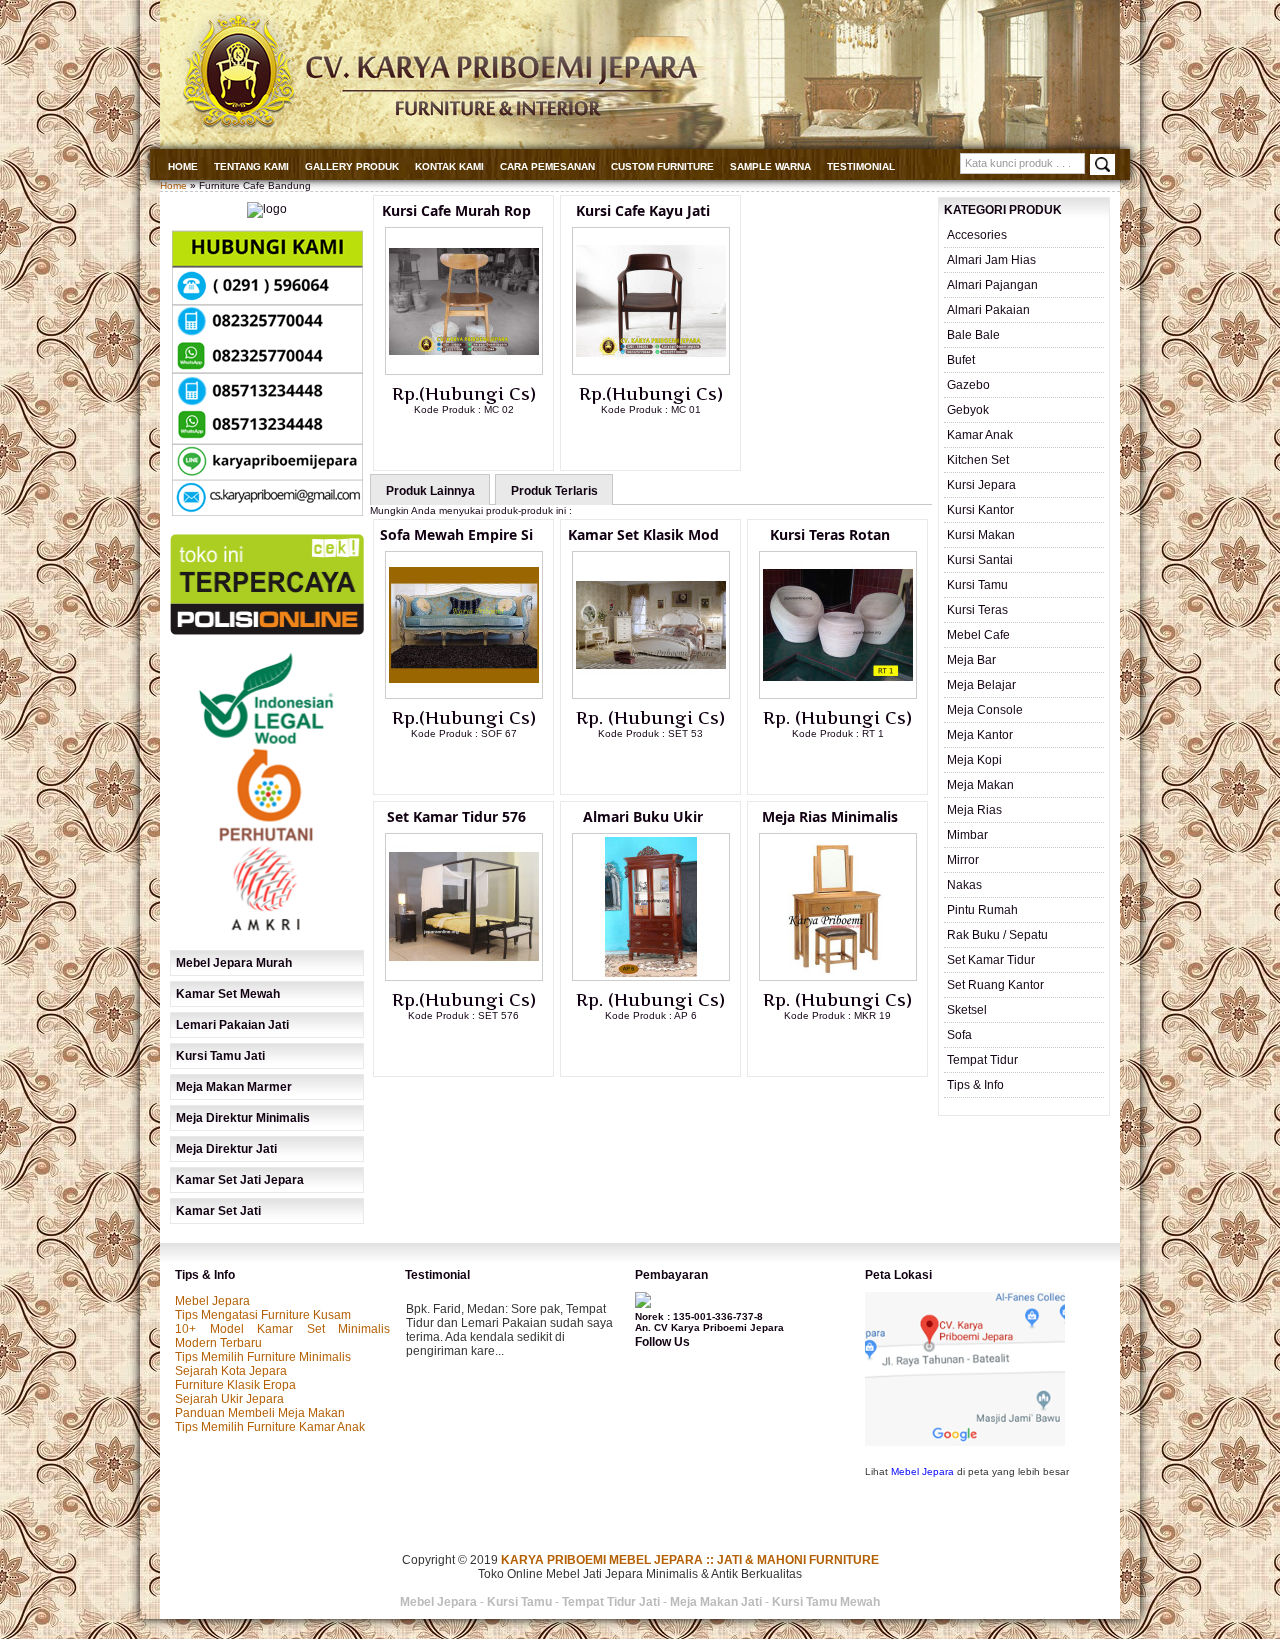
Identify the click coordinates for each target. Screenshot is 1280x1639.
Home (183, 166)
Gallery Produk (352, 166)
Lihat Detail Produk (479, 442)
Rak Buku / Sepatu (997, 935)
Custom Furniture (662, 166)
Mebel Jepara (212, 1301)
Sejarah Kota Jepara (231, 1371)
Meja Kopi (974, 760)
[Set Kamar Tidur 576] (464, 977)
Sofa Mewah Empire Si (456, 534)
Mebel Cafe (978, 635)
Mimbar (967, 835)
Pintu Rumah (982, 910)
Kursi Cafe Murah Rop (456, 210)
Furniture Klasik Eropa (235, 1385)
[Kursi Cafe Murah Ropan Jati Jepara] (464, 371)
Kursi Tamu (977, 585)
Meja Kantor (980, 735)
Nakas (964, 885)
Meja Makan (980, 785)
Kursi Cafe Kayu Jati (643, 210)
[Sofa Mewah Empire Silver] (464, 695)
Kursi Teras (977, 610)
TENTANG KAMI (251, 166)
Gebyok (968, 410)
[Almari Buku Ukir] (651, 977)
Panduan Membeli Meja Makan (260, 1413)
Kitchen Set (978, 460)
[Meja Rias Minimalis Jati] (838, 977)
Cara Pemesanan (547, 166)
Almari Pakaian (988, 310)
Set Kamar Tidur (991, 960)
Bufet (961, 360)
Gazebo (968, 385)
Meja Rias (974, 810)
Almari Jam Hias (991, 260)
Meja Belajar (981, 685)
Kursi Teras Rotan (830, 534)
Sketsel (967, 1010)
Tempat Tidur (982, 1060)
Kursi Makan (981, 535)
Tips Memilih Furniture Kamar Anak (270, 1427)
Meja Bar (971, 660)
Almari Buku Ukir (643, 816)
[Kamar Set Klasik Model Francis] (651, 695)
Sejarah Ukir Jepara (229, 1399)
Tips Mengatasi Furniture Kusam (263, 1315)
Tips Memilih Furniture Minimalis (263, 1357)
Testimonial (861, 166)
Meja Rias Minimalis (830, 816)
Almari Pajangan (992, 285)
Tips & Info (975, 1085)
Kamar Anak (980, 435)
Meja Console (985, 710)
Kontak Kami (449, 166)
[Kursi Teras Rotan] (838, 695)
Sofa (959, 1035)
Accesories (977, 235)
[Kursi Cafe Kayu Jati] (651, 371)
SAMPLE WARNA (770, 166)
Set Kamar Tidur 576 (456, 816)
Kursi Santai (980, 560)
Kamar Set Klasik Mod (643, 534)
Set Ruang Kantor (995, 985)
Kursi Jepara (981, 485)
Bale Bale (973, 335)
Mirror (963, 860)
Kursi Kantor (980, 510)
